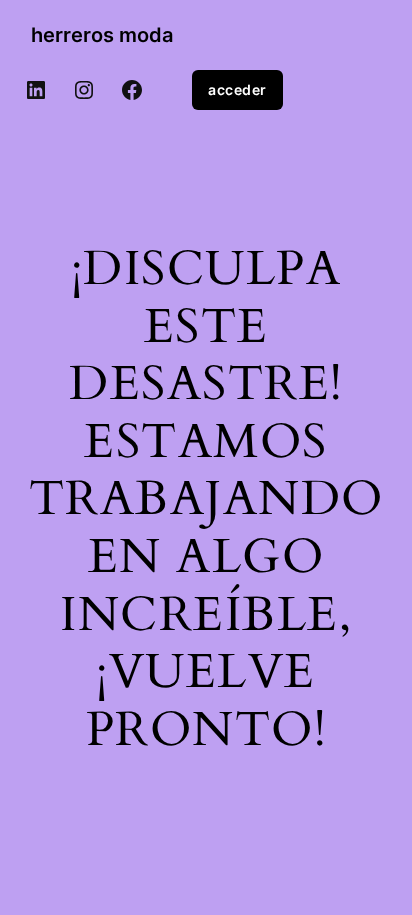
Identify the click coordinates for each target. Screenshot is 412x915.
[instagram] (84, 90)
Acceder (237, 89)
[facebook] (132, 90)
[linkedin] (36, 90)
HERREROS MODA (102, 35)
